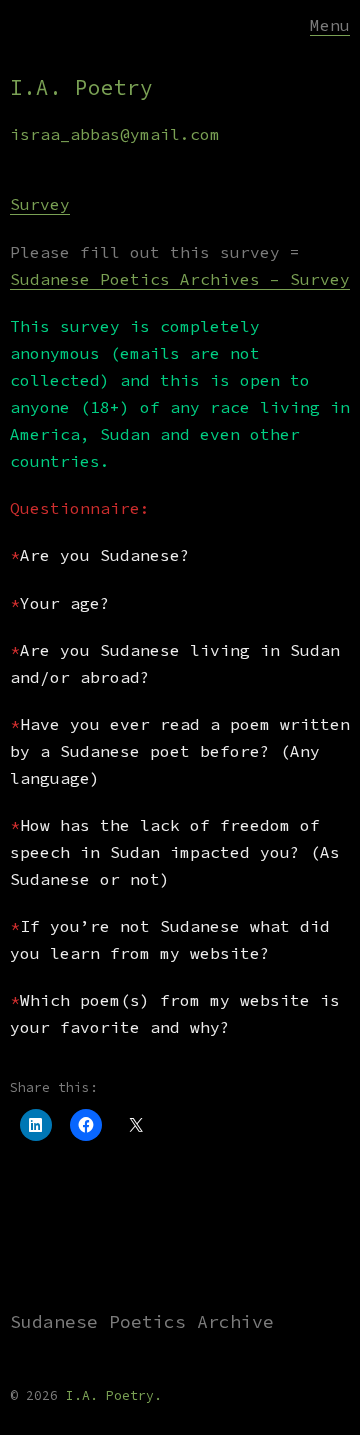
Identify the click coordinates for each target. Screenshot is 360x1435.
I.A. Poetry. (114, 1395)
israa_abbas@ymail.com (115, 134)
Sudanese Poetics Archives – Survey (180, 279)
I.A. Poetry (81, 87)
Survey (40, 204)
